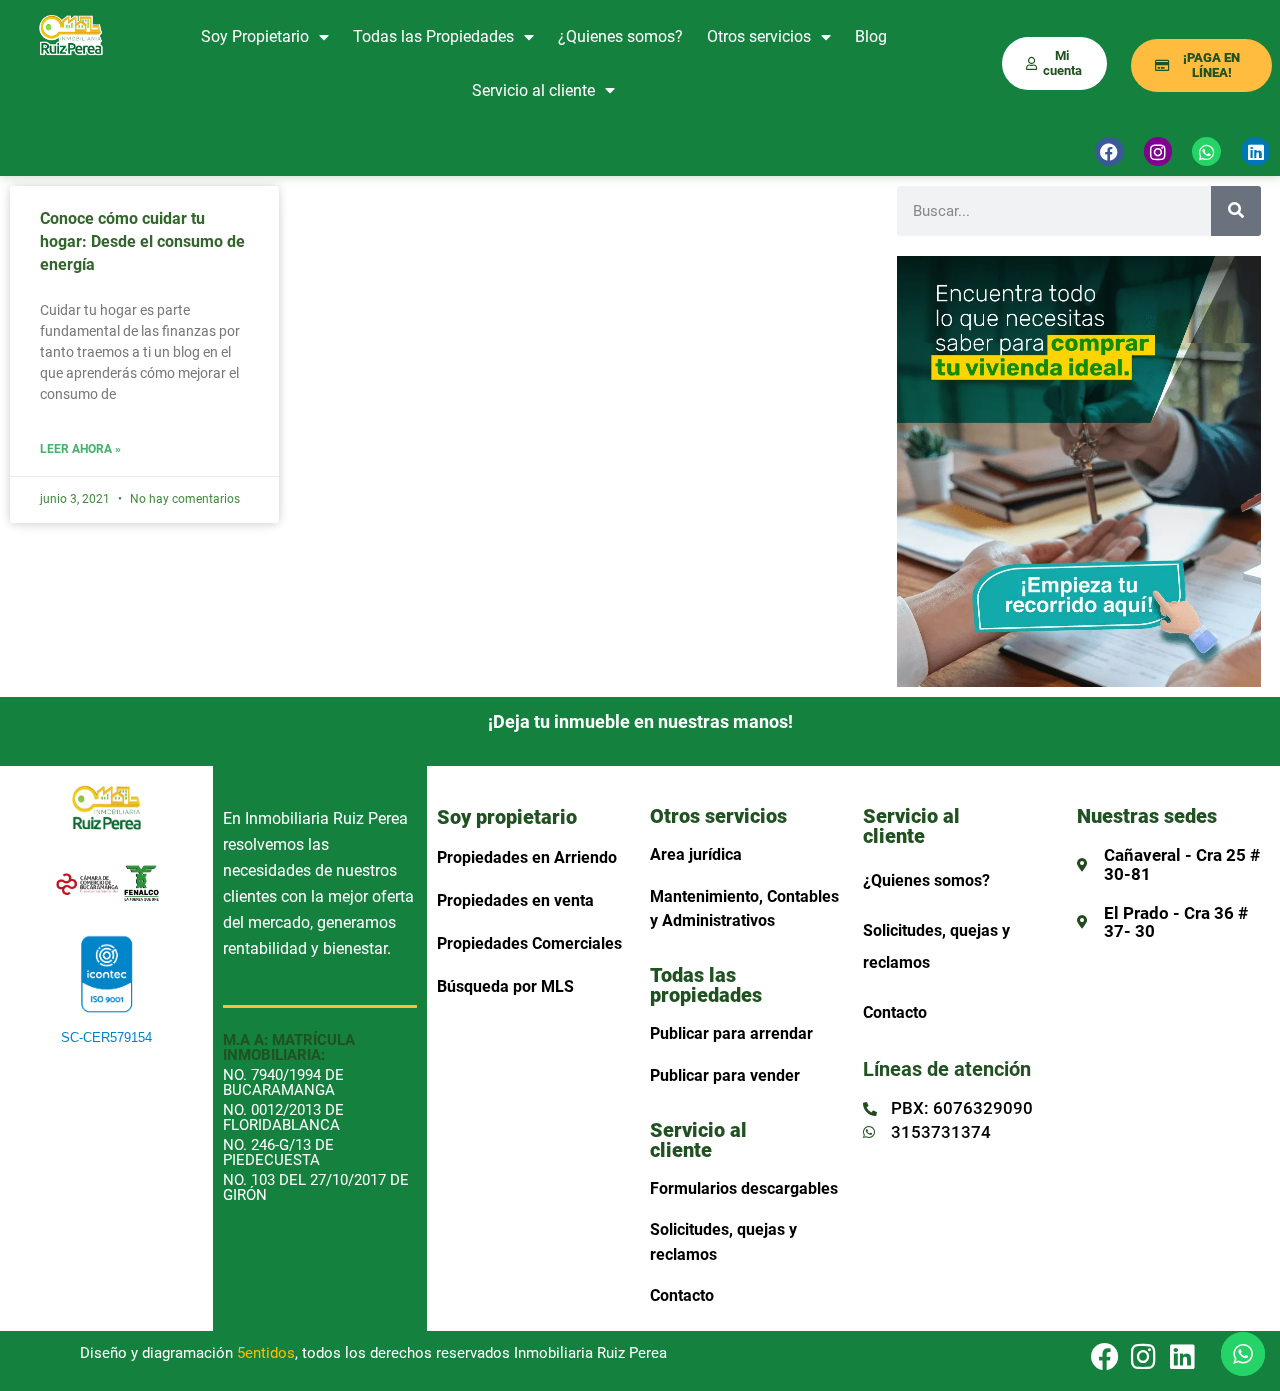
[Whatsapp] (1206, 151)
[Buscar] (1236, 211)
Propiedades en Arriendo (527, 857)
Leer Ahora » (80, 449)
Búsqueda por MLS (505, 986)
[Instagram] (1158, 151)
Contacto (682, 1295)
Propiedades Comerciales (529, 943)
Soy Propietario (255, 36)
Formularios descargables (744, 1188)
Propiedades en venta (515, 900)
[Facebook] (1109, 151)
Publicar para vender (725, 1075)
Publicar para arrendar (731, 1033)
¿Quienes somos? (620, 36)
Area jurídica (696, 854)
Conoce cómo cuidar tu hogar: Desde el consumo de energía (142, 241)
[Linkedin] (1183, 1358)
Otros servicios (759, 36)
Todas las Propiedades (433, 36)
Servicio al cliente (533, 90)
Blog (871, 36)
